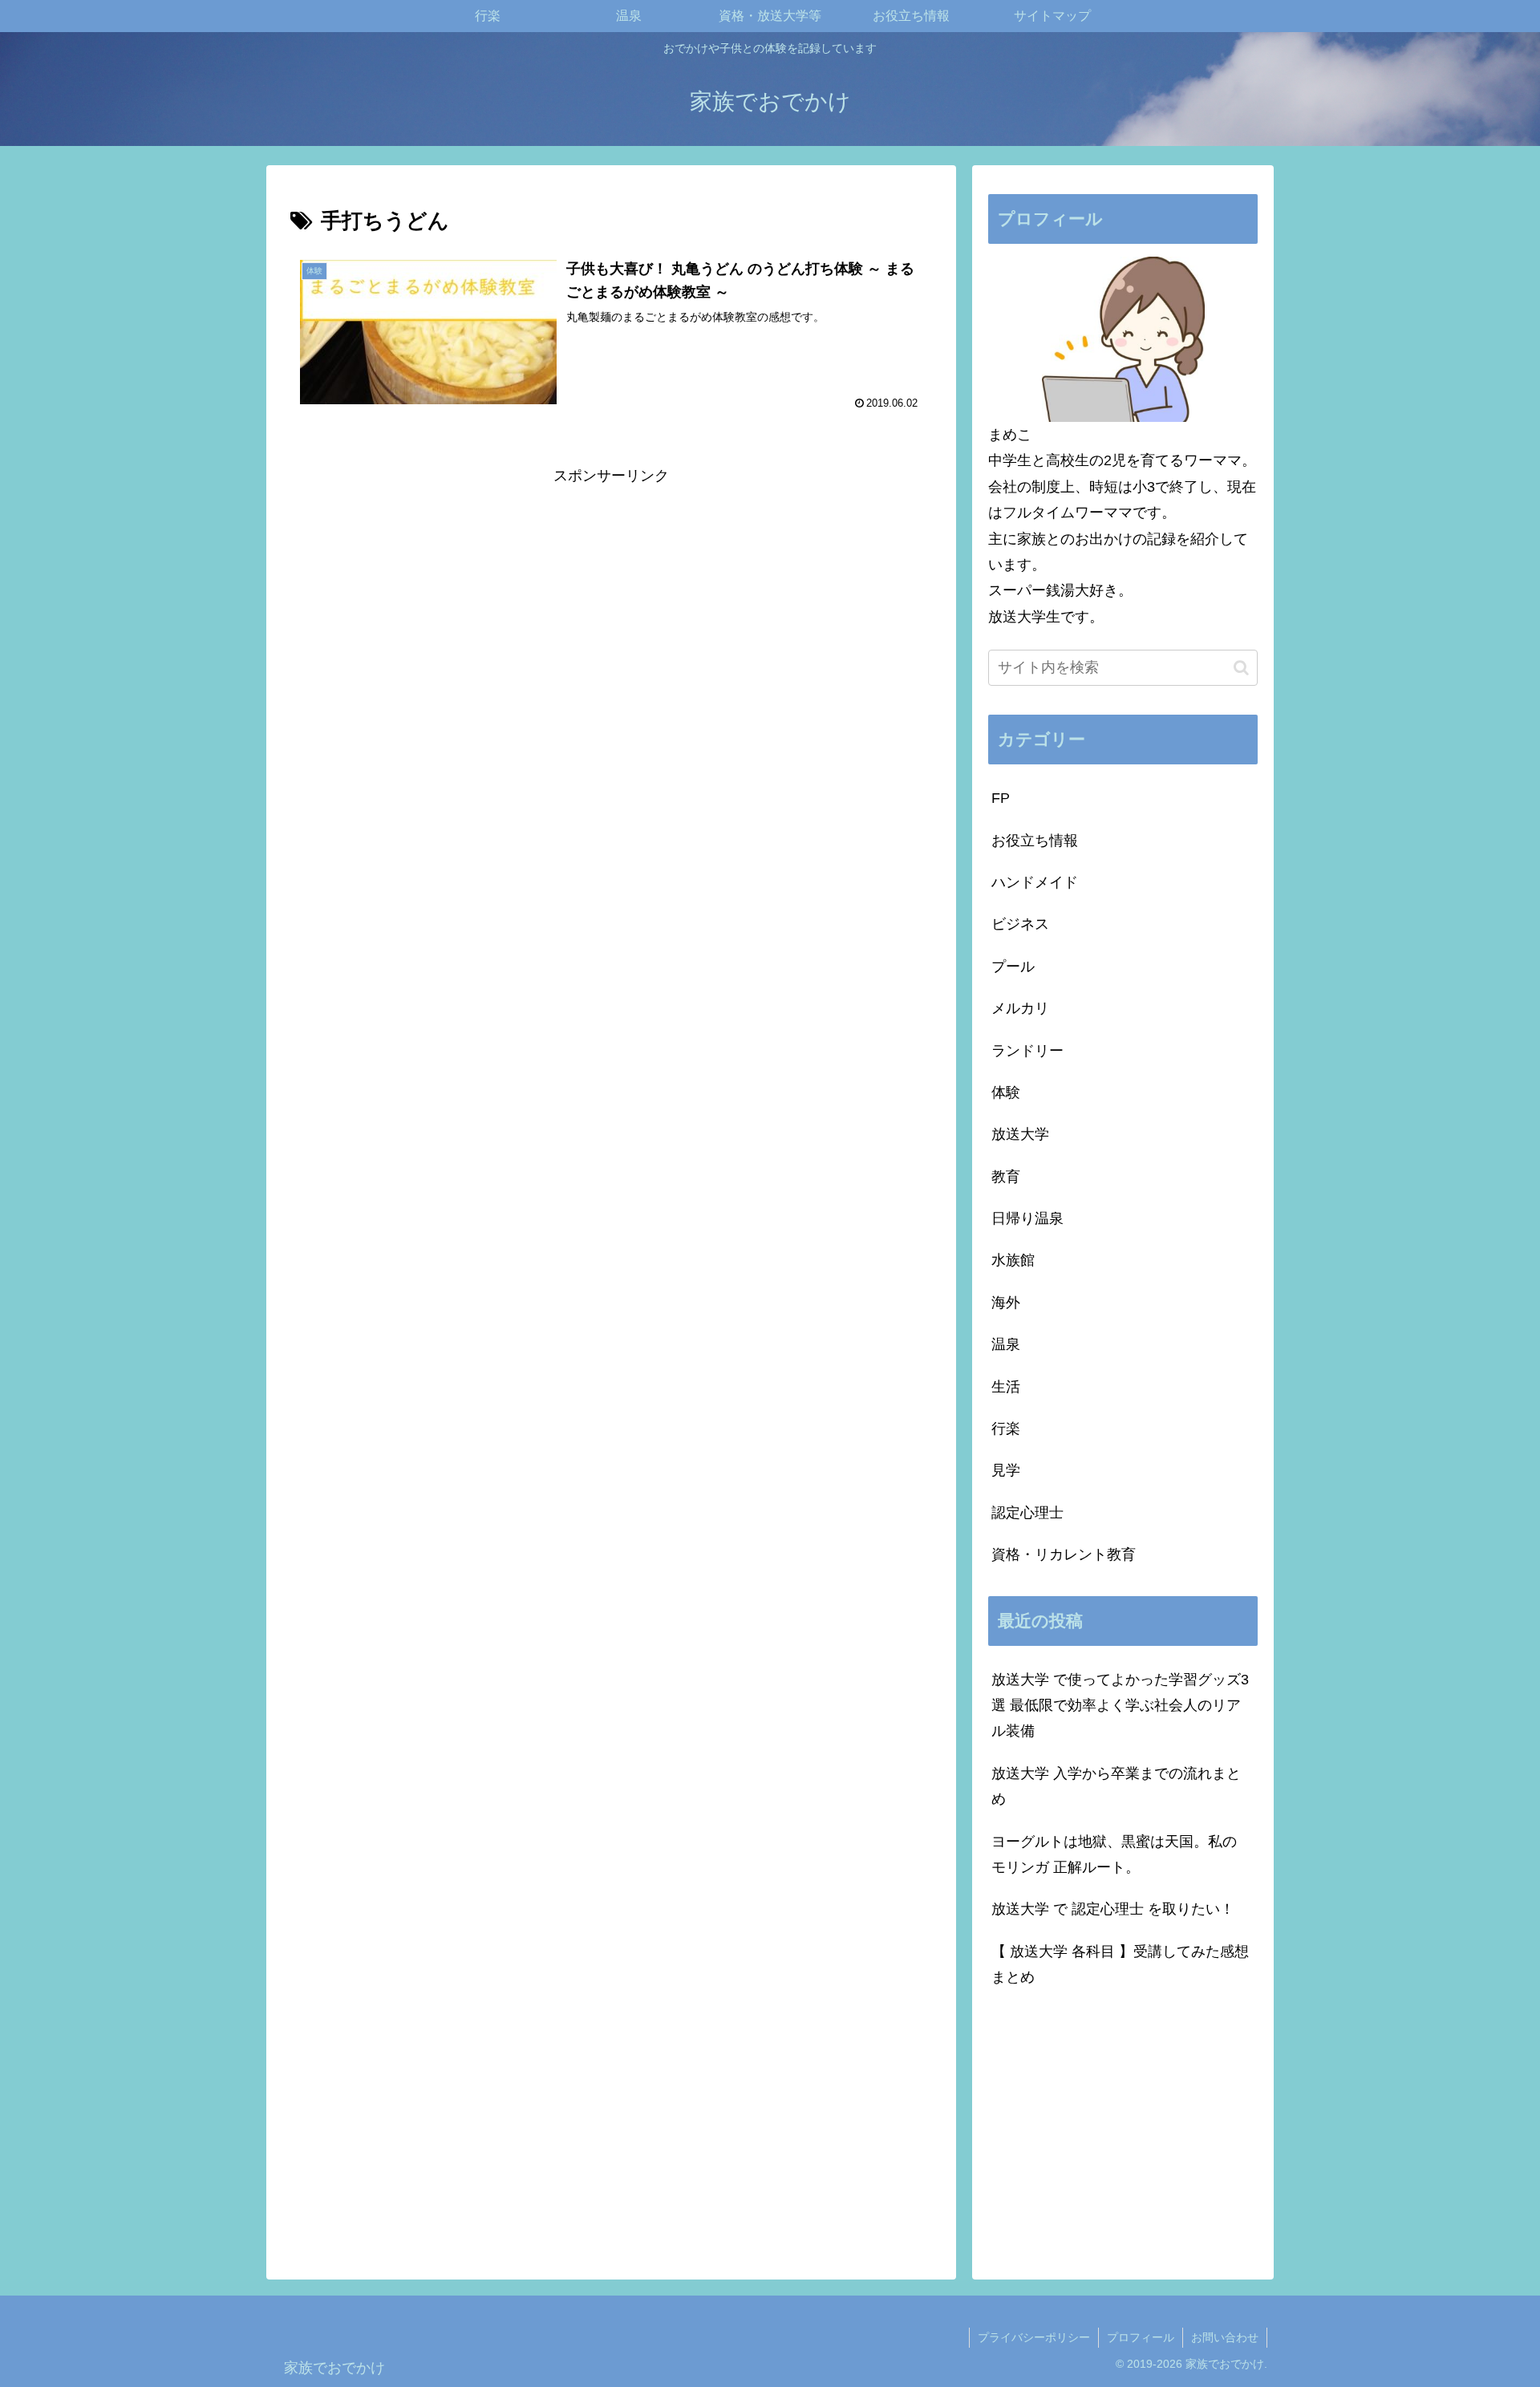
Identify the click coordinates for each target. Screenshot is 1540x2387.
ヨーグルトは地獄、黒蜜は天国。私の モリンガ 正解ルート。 (1114, 1854)
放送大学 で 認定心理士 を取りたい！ (1113, 1909)
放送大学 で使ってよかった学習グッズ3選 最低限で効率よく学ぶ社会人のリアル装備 (1120, 1706)
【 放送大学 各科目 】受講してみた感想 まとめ (1120, 1964)
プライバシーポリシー (1034, 2337)
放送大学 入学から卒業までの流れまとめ (1116, 1786)
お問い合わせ (1225, 2337)
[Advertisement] (611, 602)
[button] (1241, 668)
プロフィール (1141, 2337)
